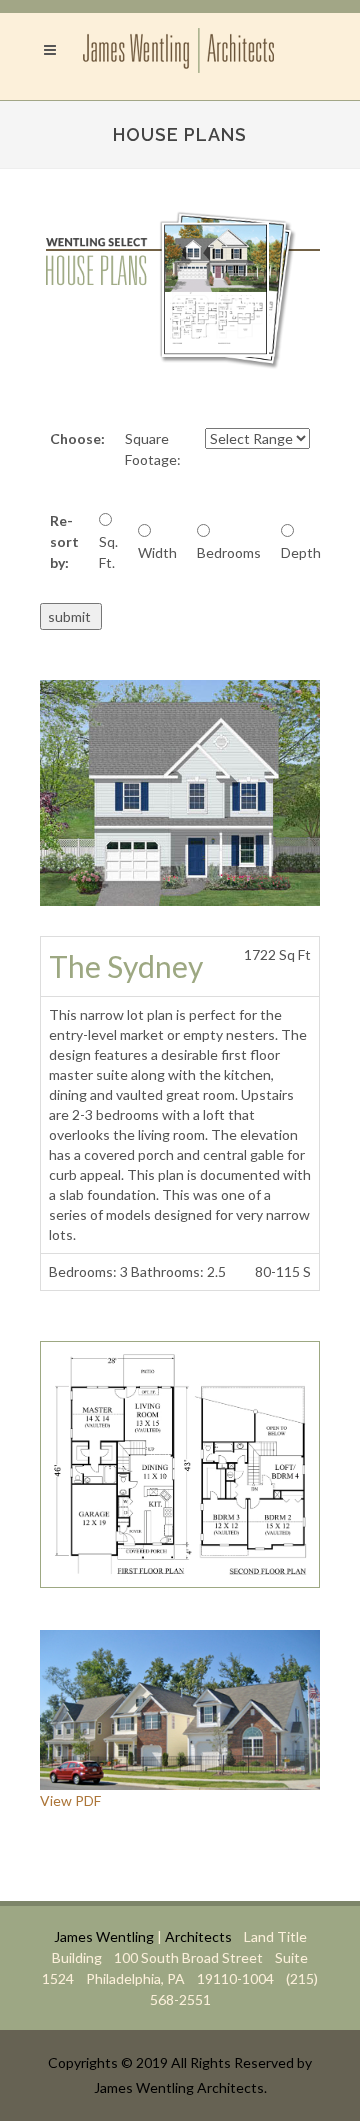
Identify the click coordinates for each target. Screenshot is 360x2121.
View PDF (70, 1800)
